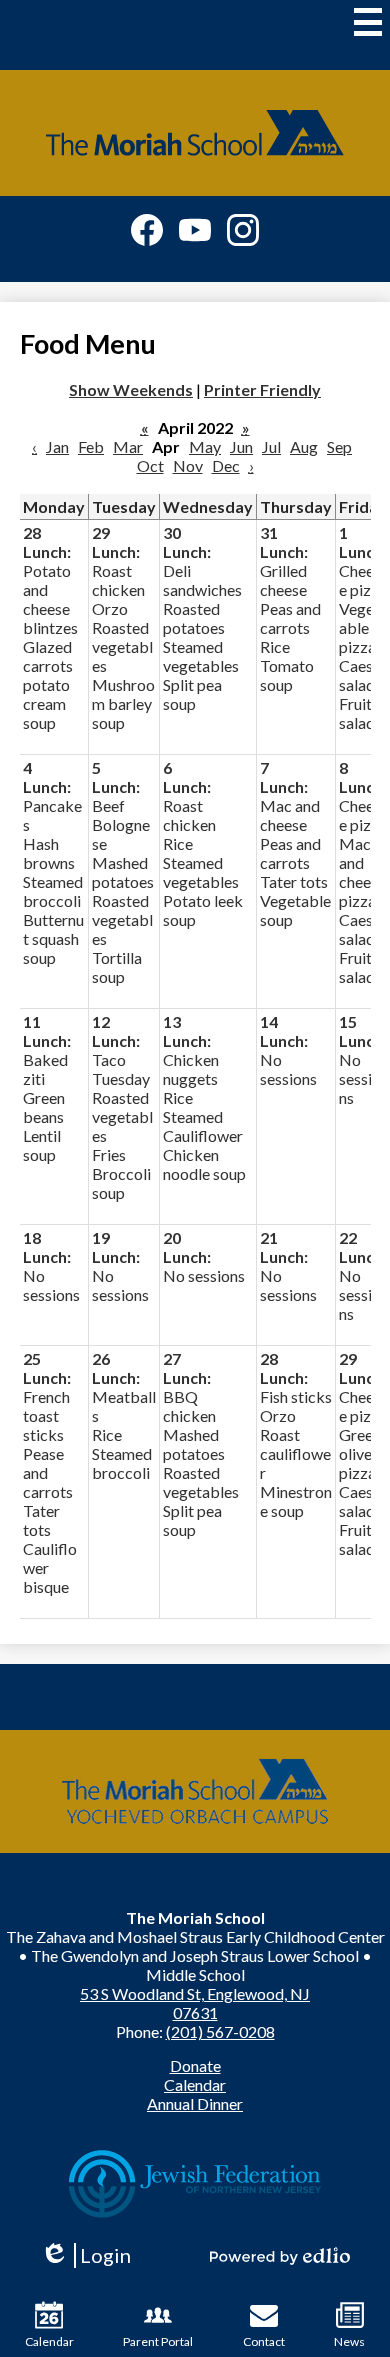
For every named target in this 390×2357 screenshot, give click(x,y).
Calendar (195, 2084)
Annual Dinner (195, 2103)
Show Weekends (131, 389)
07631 (195, 2012)
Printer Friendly (262, 389)
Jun (241, 446)
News (349, 2341)
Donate (195, 2065)
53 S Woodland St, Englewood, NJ (195, 1993)
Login (92, 2255)
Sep (339, 446)
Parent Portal (158, 2341)
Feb (91, 446)
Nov (188, 465)
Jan (57, 446)
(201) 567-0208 (220, 2031)
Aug (304, 446)
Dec (226, 465)
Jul (271, 446)
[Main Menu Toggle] (368, 22)
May (205, 446)
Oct (150, 465)
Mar (128, 446)
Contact (264, 2341)
